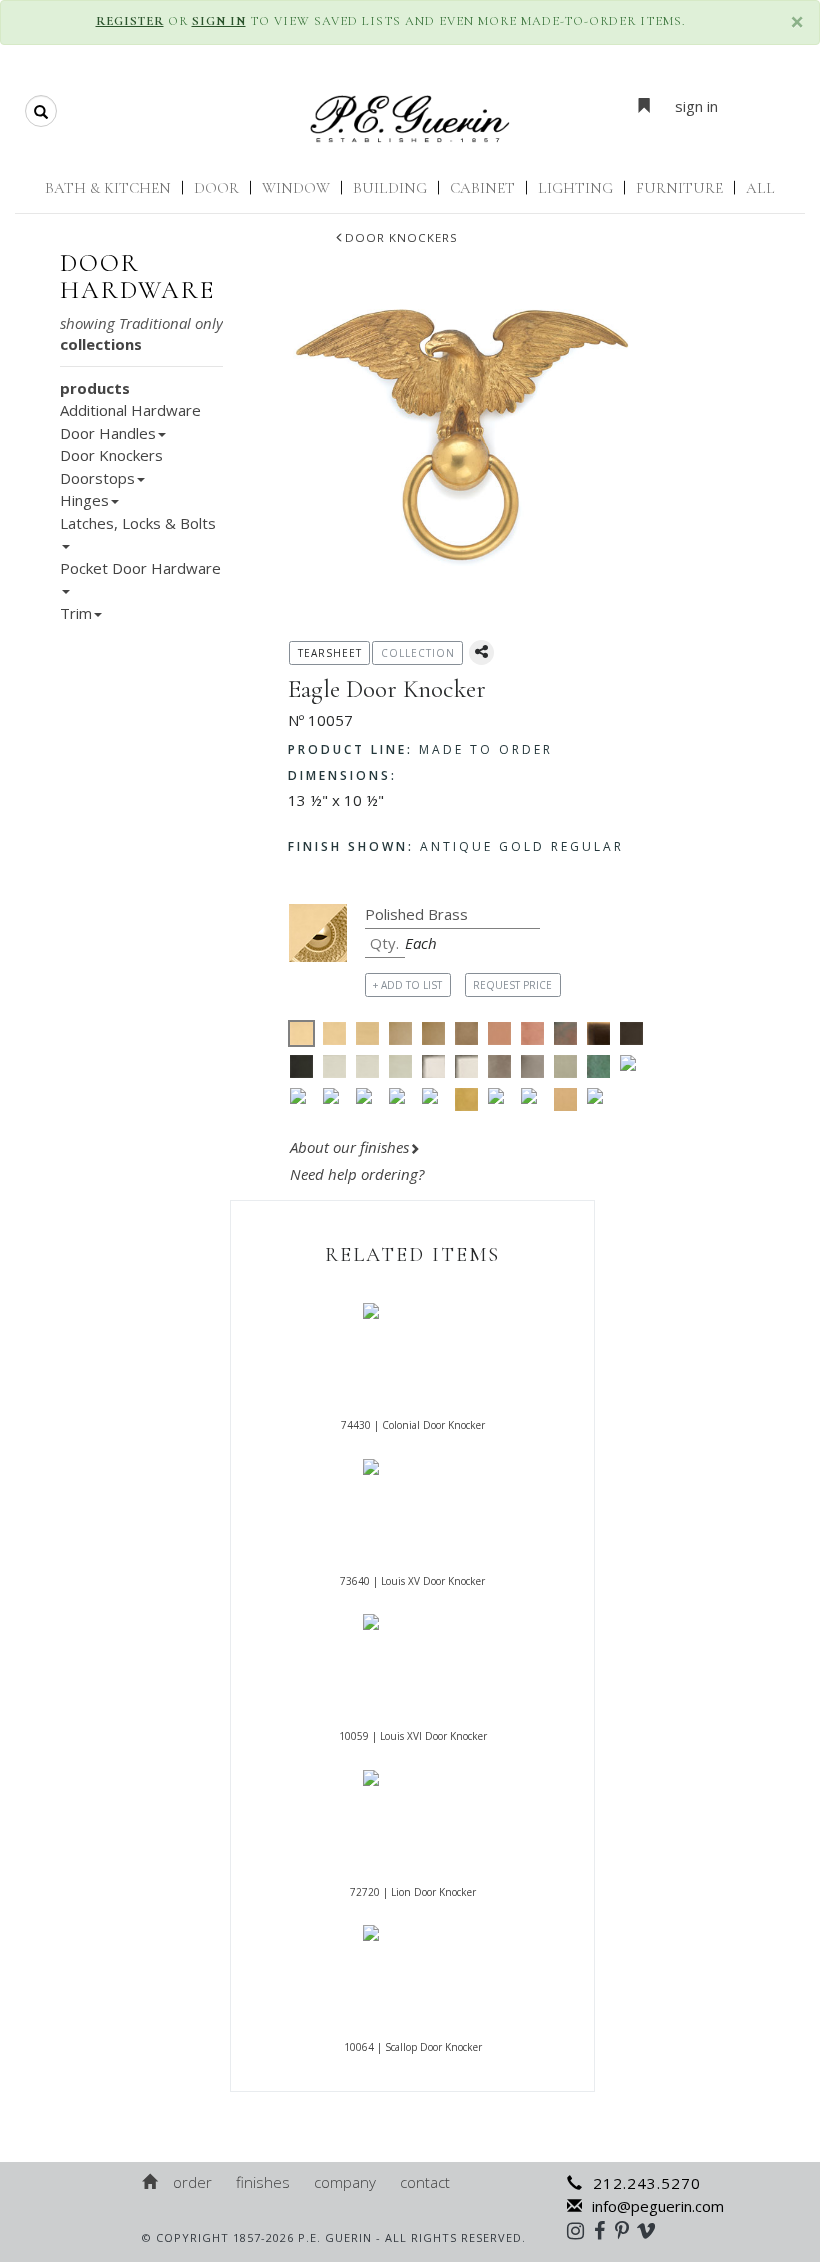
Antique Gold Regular (456, 846)
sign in (696, 106)
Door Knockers (401, 237)
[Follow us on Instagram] (580, 2230)
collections (101, 344)
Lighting (575, 188)
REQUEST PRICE (512, 985)
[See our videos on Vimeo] (652, 2230)
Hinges (84, 500)
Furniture (679, 188)
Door (216, 188)
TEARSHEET (330, 653)
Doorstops (97, 478)
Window (296, 188)
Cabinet (482, 188)
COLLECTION (418, 653)
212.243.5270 (647, 2183)
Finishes (263, 2182)
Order (192, 2182)
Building (390, 188)
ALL (760, 188)
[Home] (151, 2182)
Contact (425, 2182)
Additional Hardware (130, 410)
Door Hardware (137, 277)
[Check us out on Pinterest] (627, 2230)
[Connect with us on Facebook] (604, 2230)
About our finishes (349, 1147)
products (95, 388)
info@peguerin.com (658, 2206)
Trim (76, 613)
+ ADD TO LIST (407, 985)
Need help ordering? (359, 1174)
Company (345, 2182)
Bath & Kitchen (108, 188)
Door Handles (108, 433)
